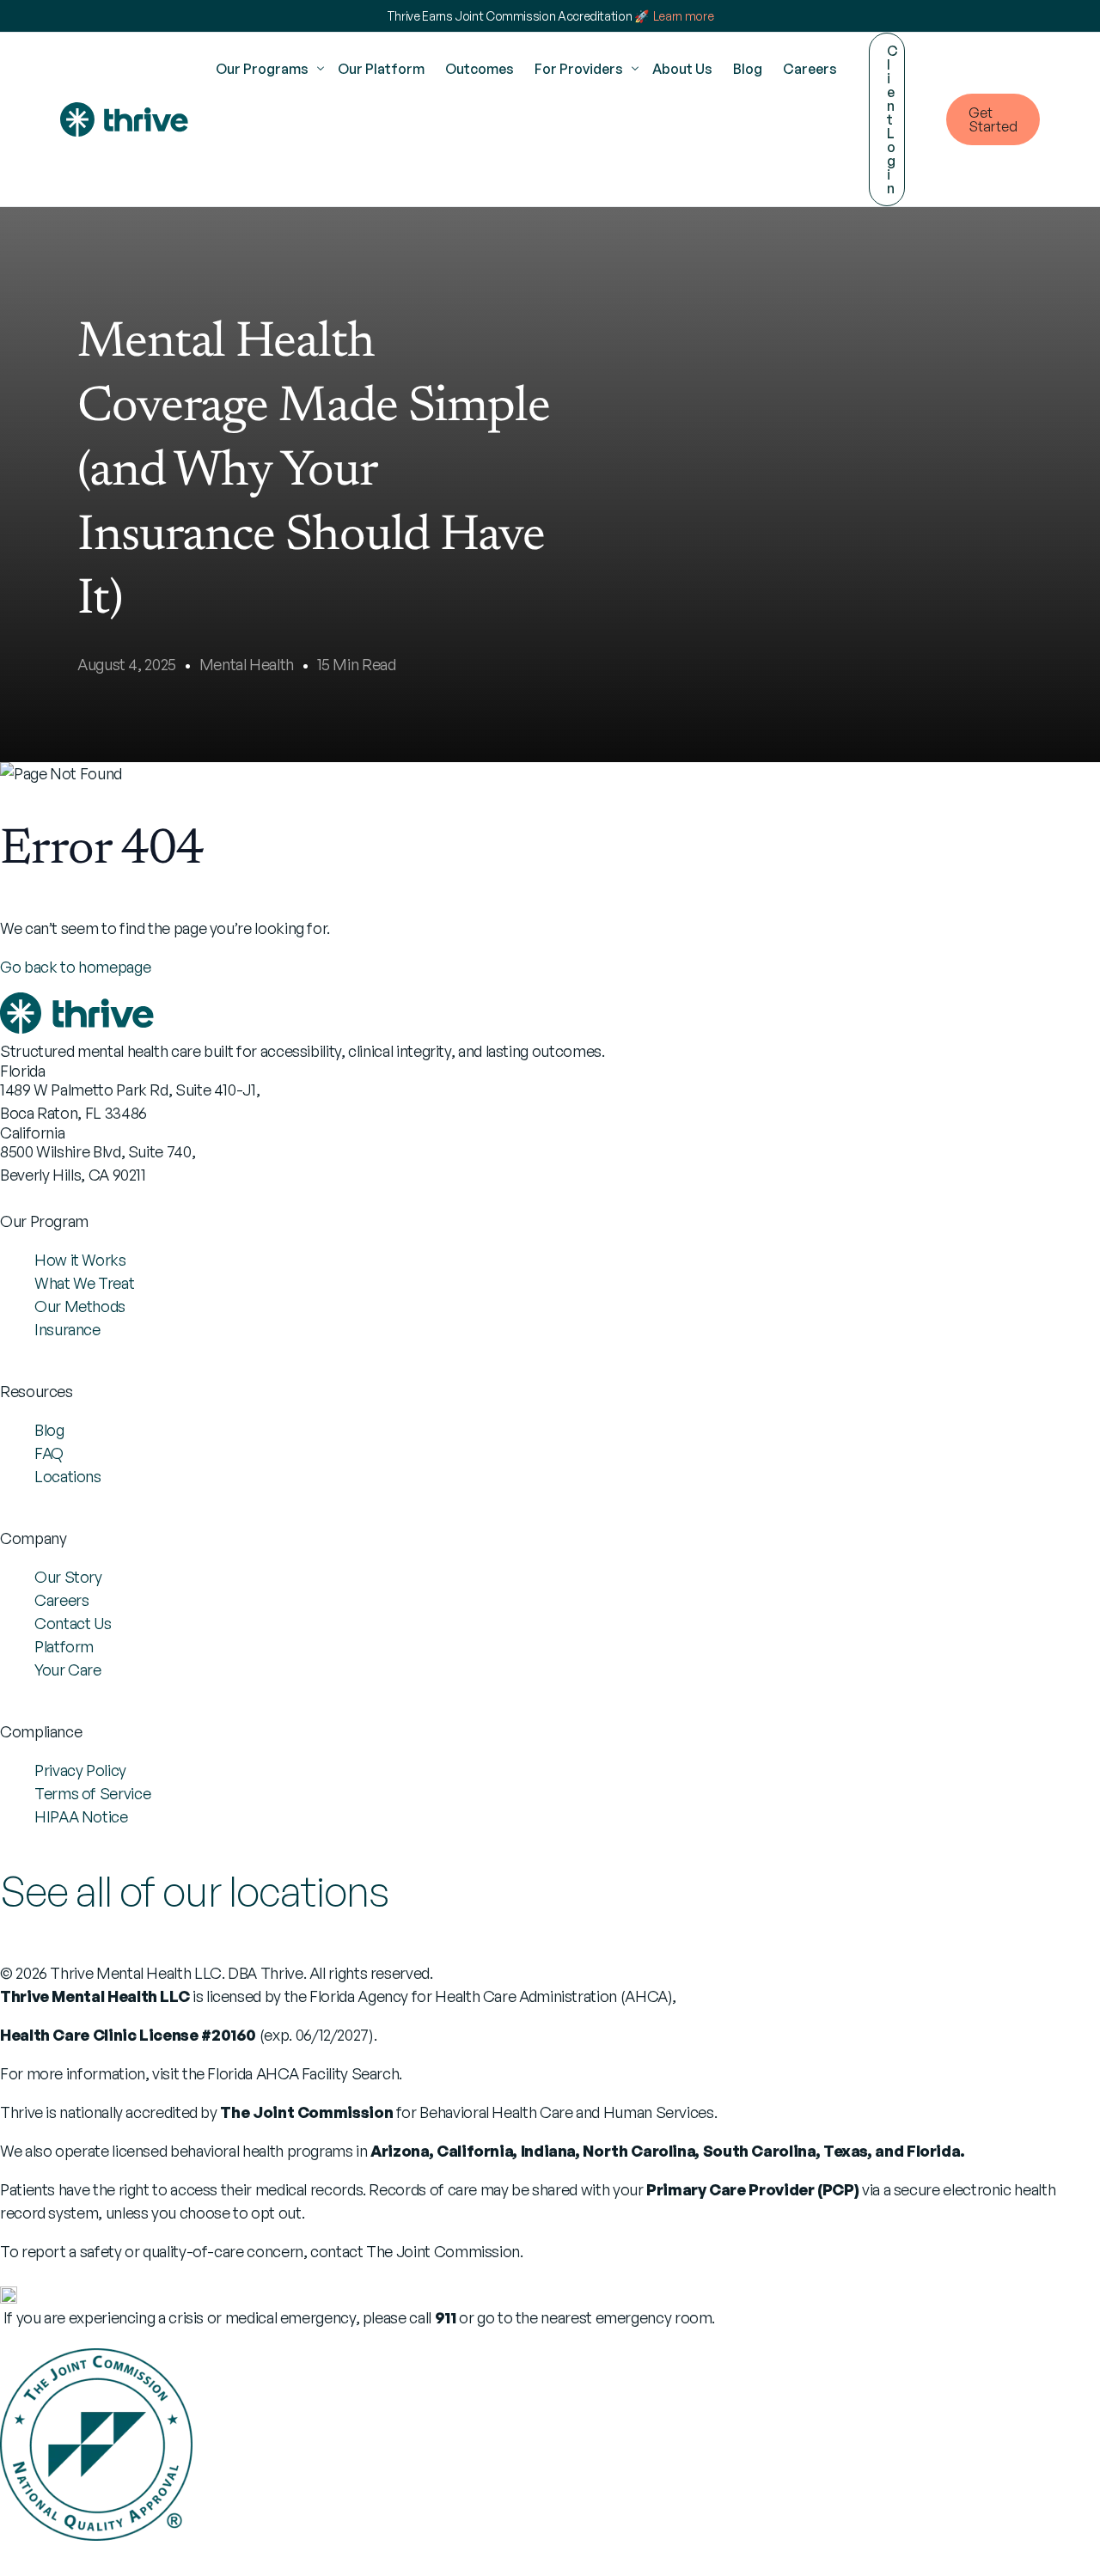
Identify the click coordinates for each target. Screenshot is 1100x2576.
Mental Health (247, 664)
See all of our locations (194, 1891)
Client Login (892, 119)
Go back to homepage (75, 967)
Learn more (683, 16)
